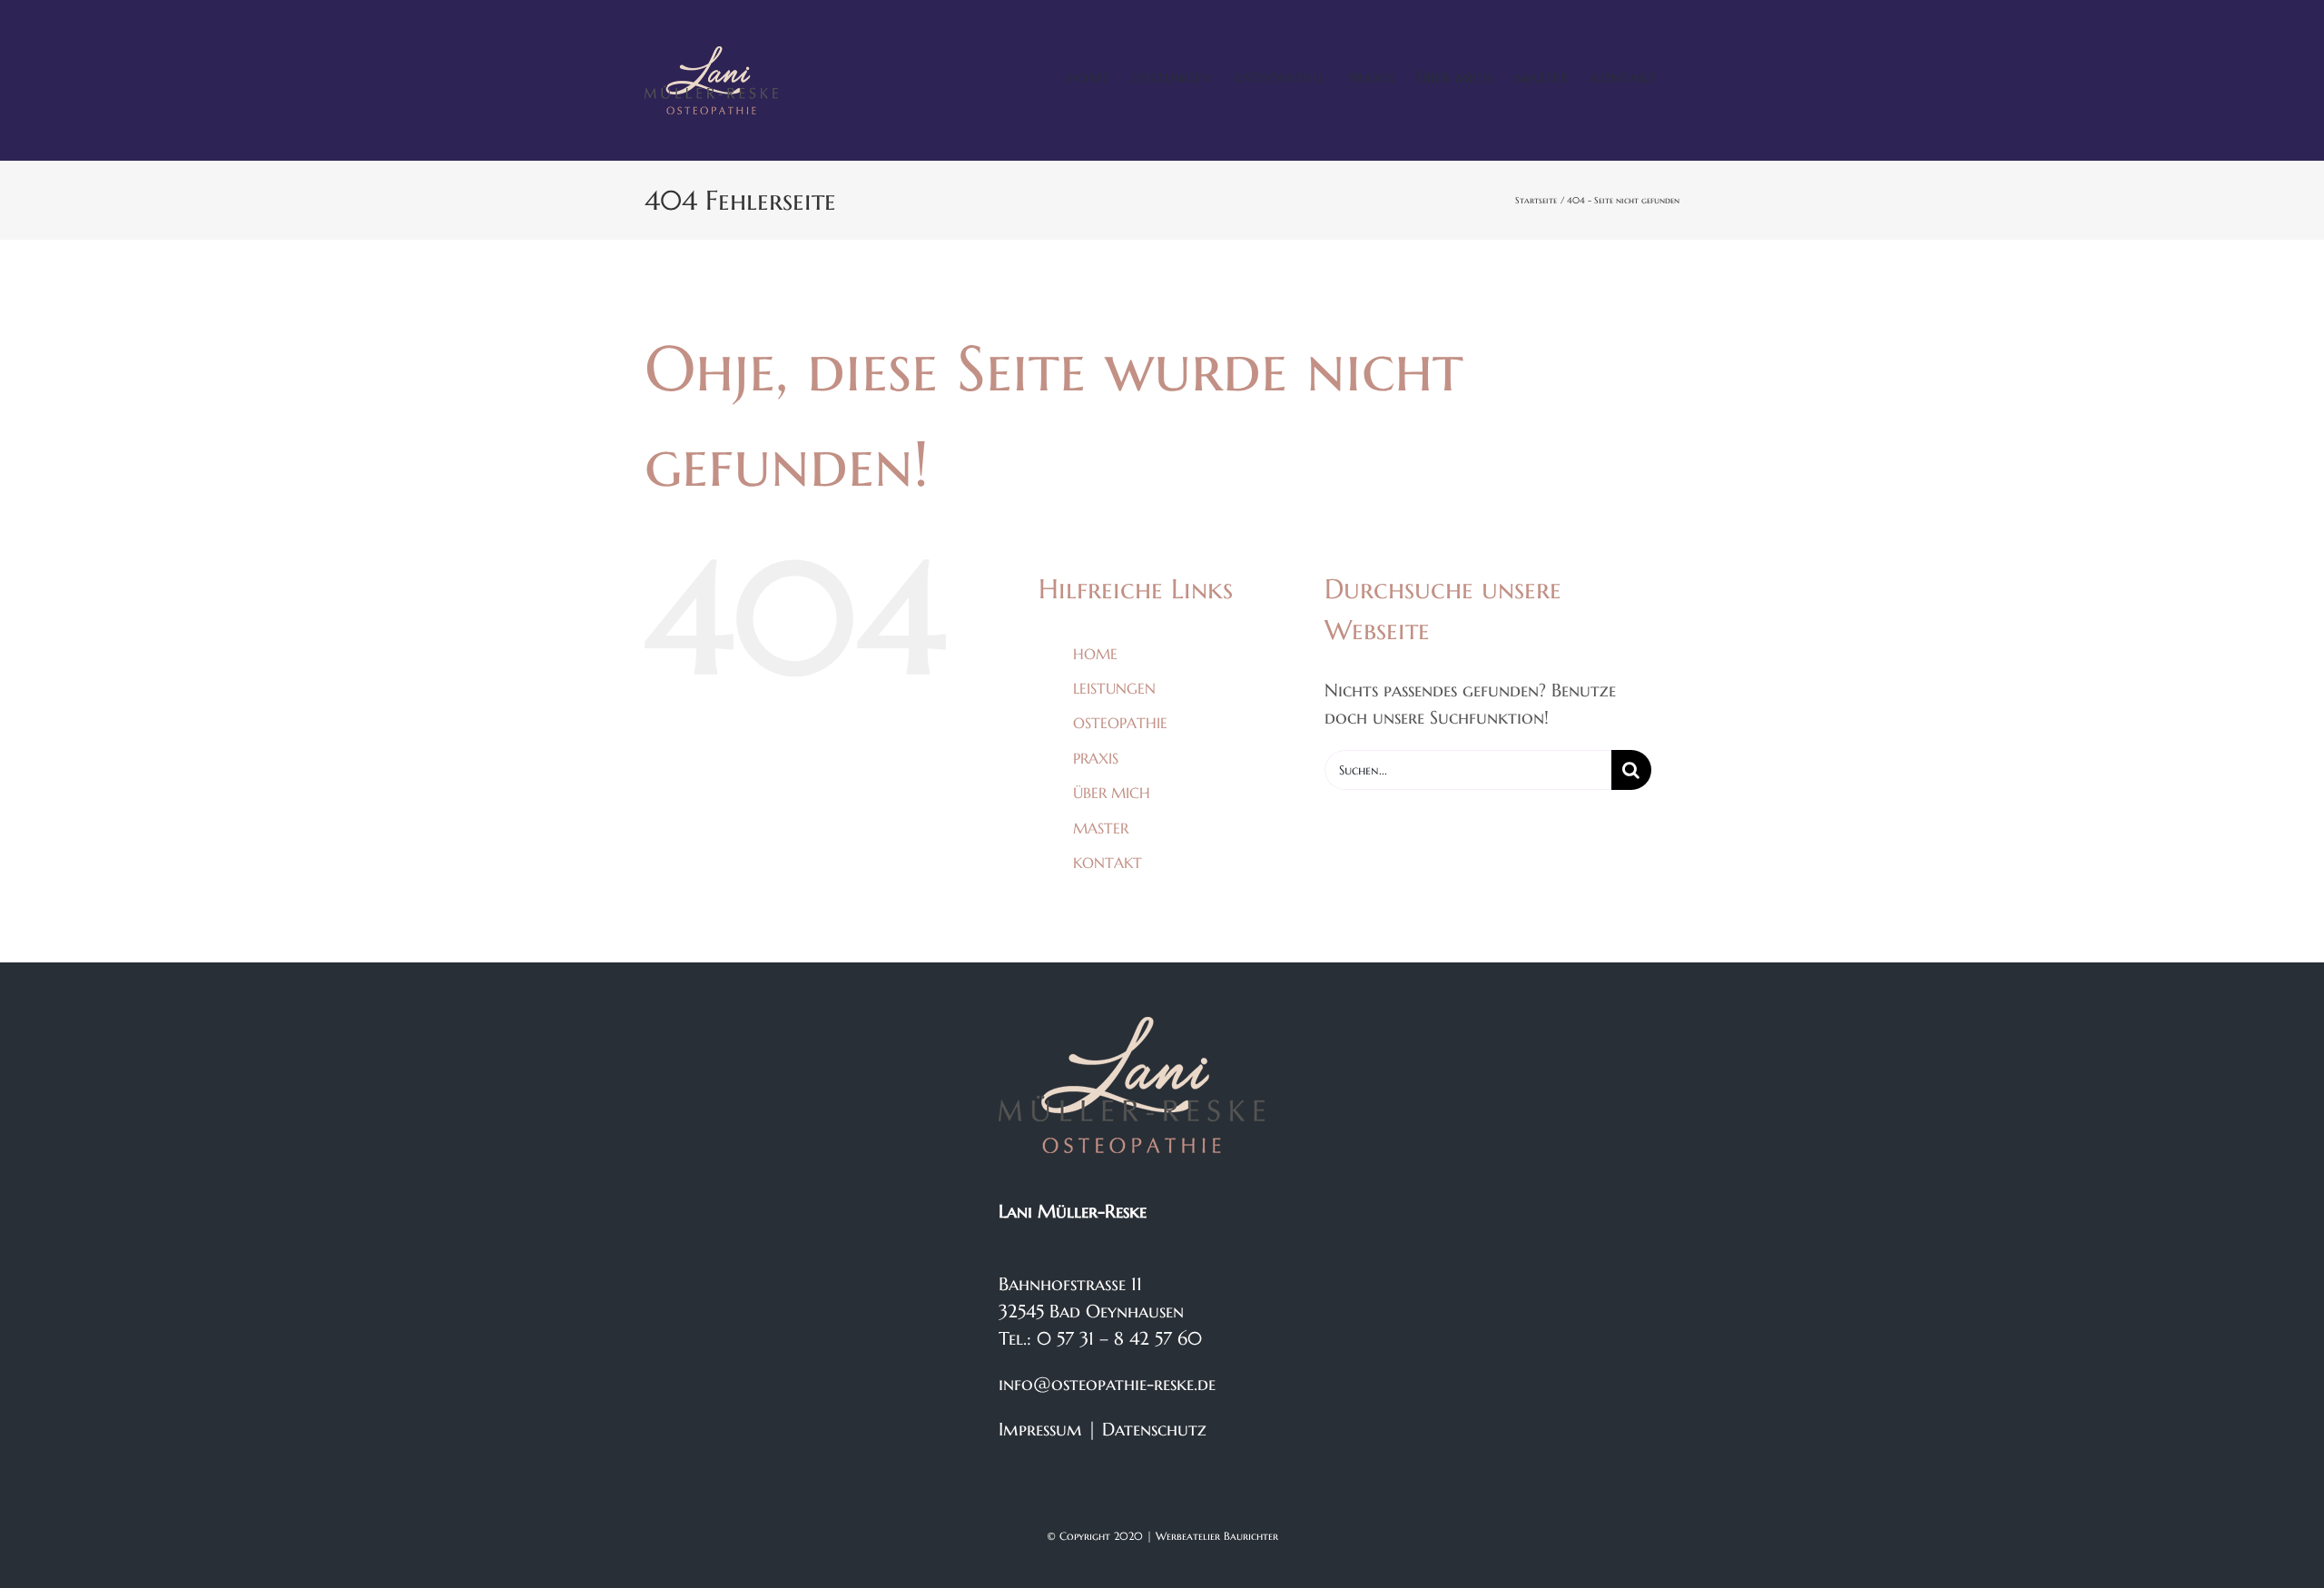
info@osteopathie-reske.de (1107, 1384)
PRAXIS (1096, 758)
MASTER (1101, 828)
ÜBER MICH (1112, 793)
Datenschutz (1154, 1430)
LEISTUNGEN (1114, 688)
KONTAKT (1108, 863)
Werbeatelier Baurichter (1217, 1536)
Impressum (1040, 1430)
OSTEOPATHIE (1120, 723)
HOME (1095, 654)
